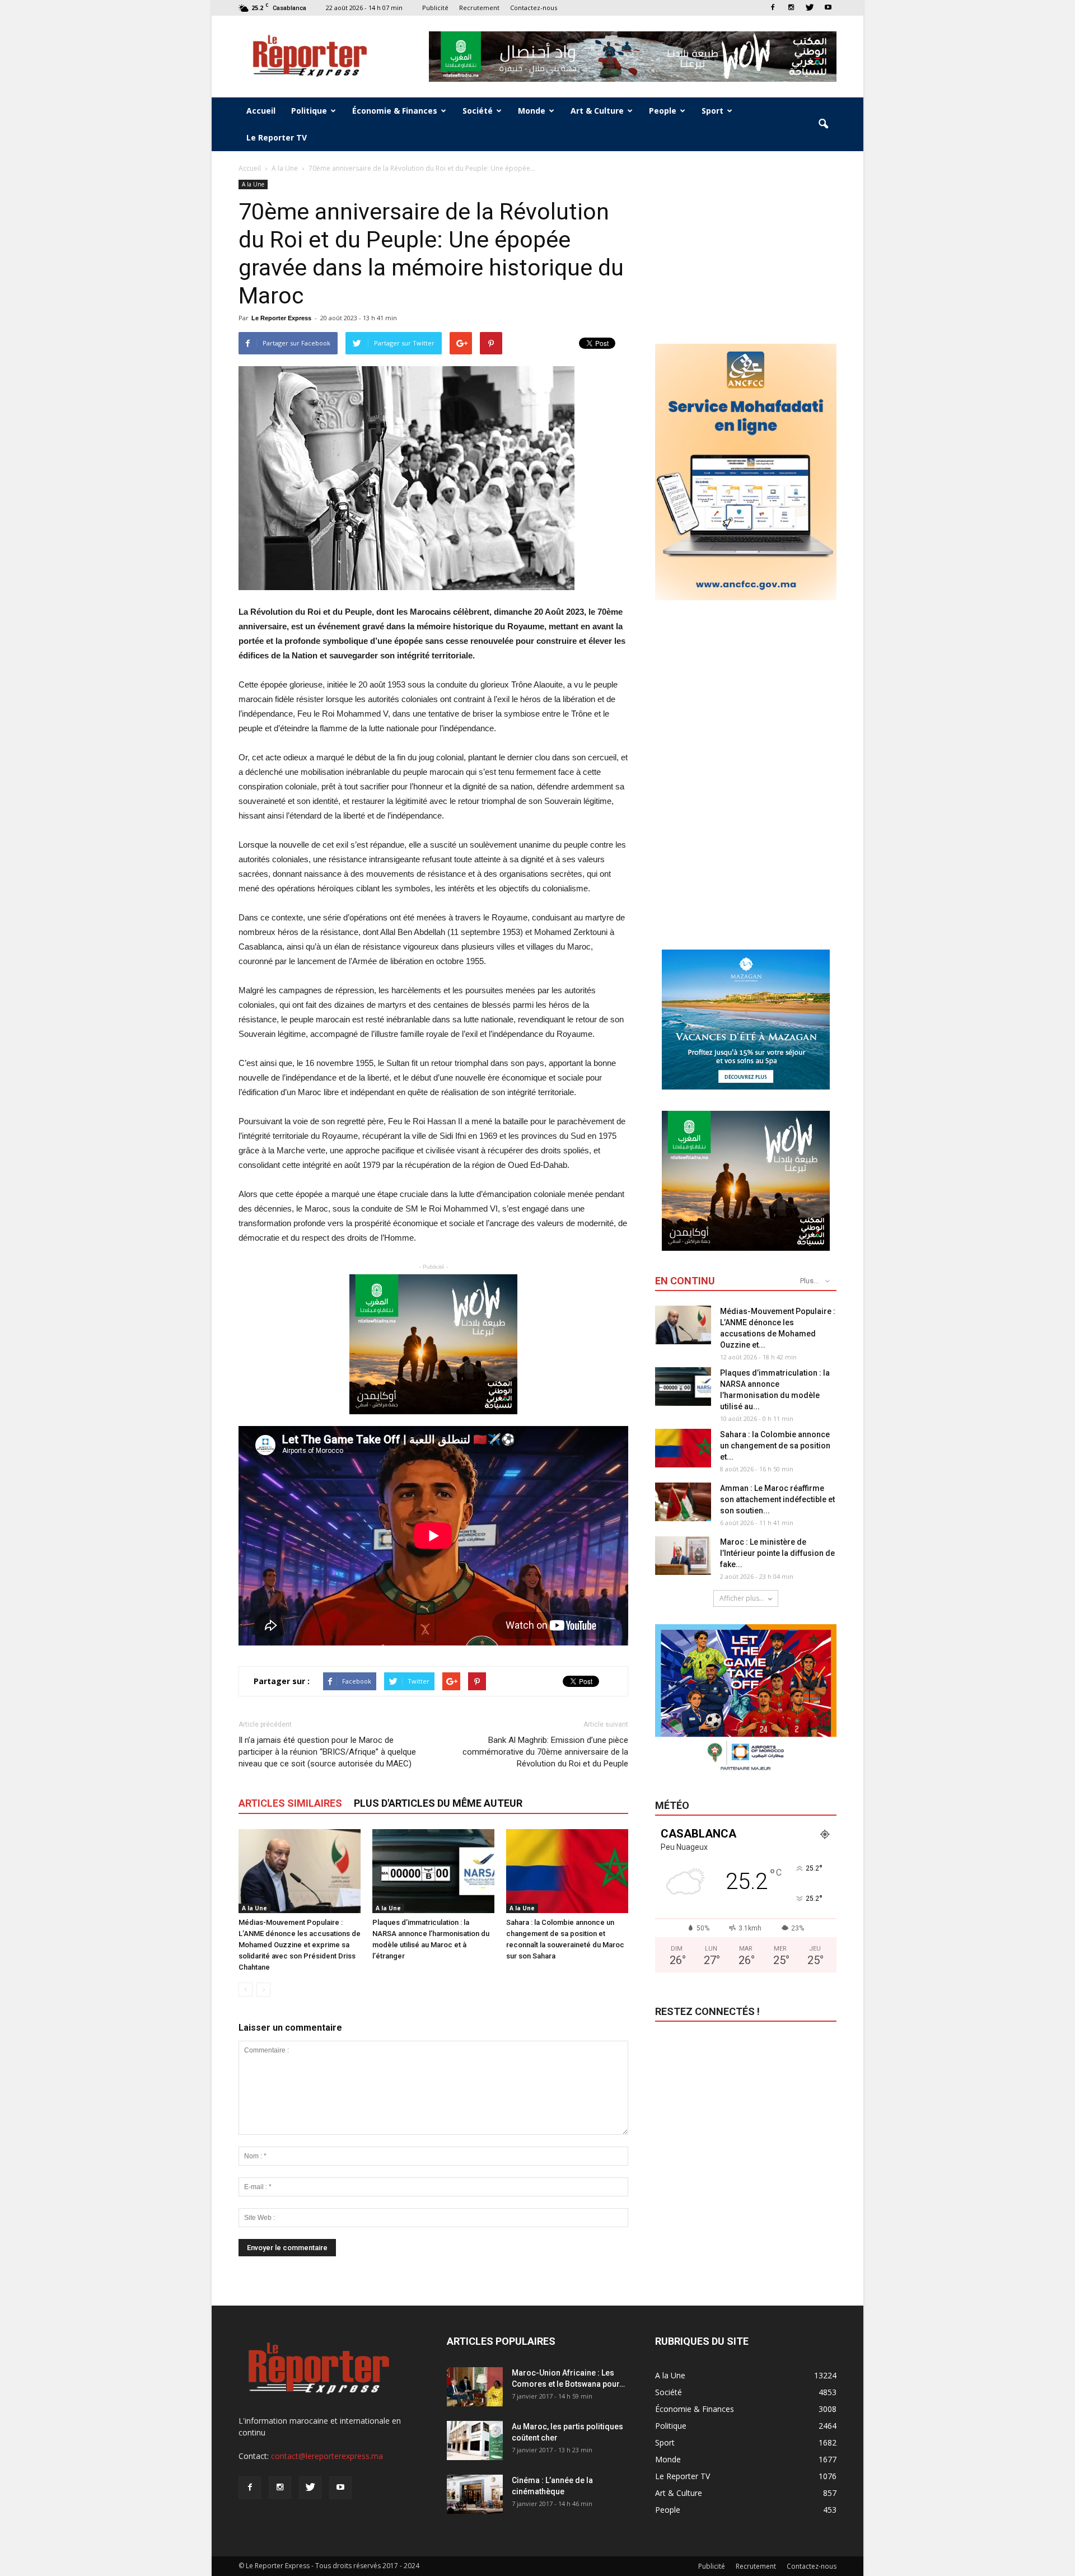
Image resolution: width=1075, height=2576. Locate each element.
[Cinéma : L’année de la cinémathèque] (475, 2494)
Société (478, 111)
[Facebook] (773, 8)
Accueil (261, 111)
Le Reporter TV (277, 137)
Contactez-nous (534, 8)
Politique (309, 111)
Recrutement (479, 8)
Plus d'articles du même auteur (438, 1803)
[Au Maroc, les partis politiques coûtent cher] (475, 2441)
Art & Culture (597, 111)
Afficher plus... (742, 1598)
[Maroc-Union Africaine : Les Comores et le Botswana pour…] (475, 2387)
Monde (532, 111)
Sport (712, 111)
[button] (823, 124)
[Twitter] (810, 8)
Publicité (435, 8)
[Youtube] (828, 8)
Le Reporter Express (281, 318)
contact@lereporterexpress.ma (327, 2456)
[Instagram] (791, 8)
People (663, 111)
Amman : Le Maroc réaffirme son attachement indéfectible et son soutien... (777, 1499)
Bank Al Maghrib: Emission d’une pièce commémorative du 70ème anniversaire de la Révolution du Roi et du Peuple (545, 1752)
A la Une (253, 184)
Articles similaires (290, 1803)
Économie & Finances (395, 111)
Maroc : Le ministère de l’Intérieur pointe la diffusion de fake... (777, 1553)
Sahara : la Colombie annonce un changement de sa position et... (775, 1446)
